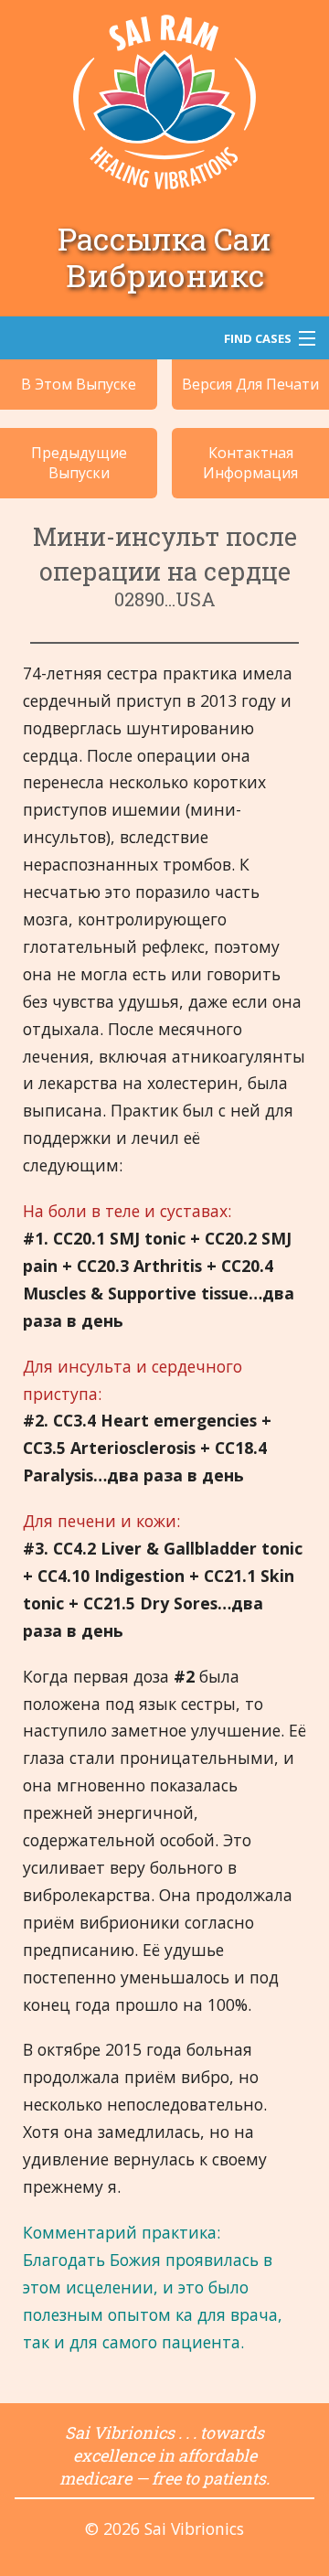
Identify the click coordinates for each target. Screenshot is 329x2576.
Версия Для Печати (250, 384)
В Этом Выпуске (79, 384)
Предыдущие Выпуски (79, 463)
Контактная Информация (250, 463)
